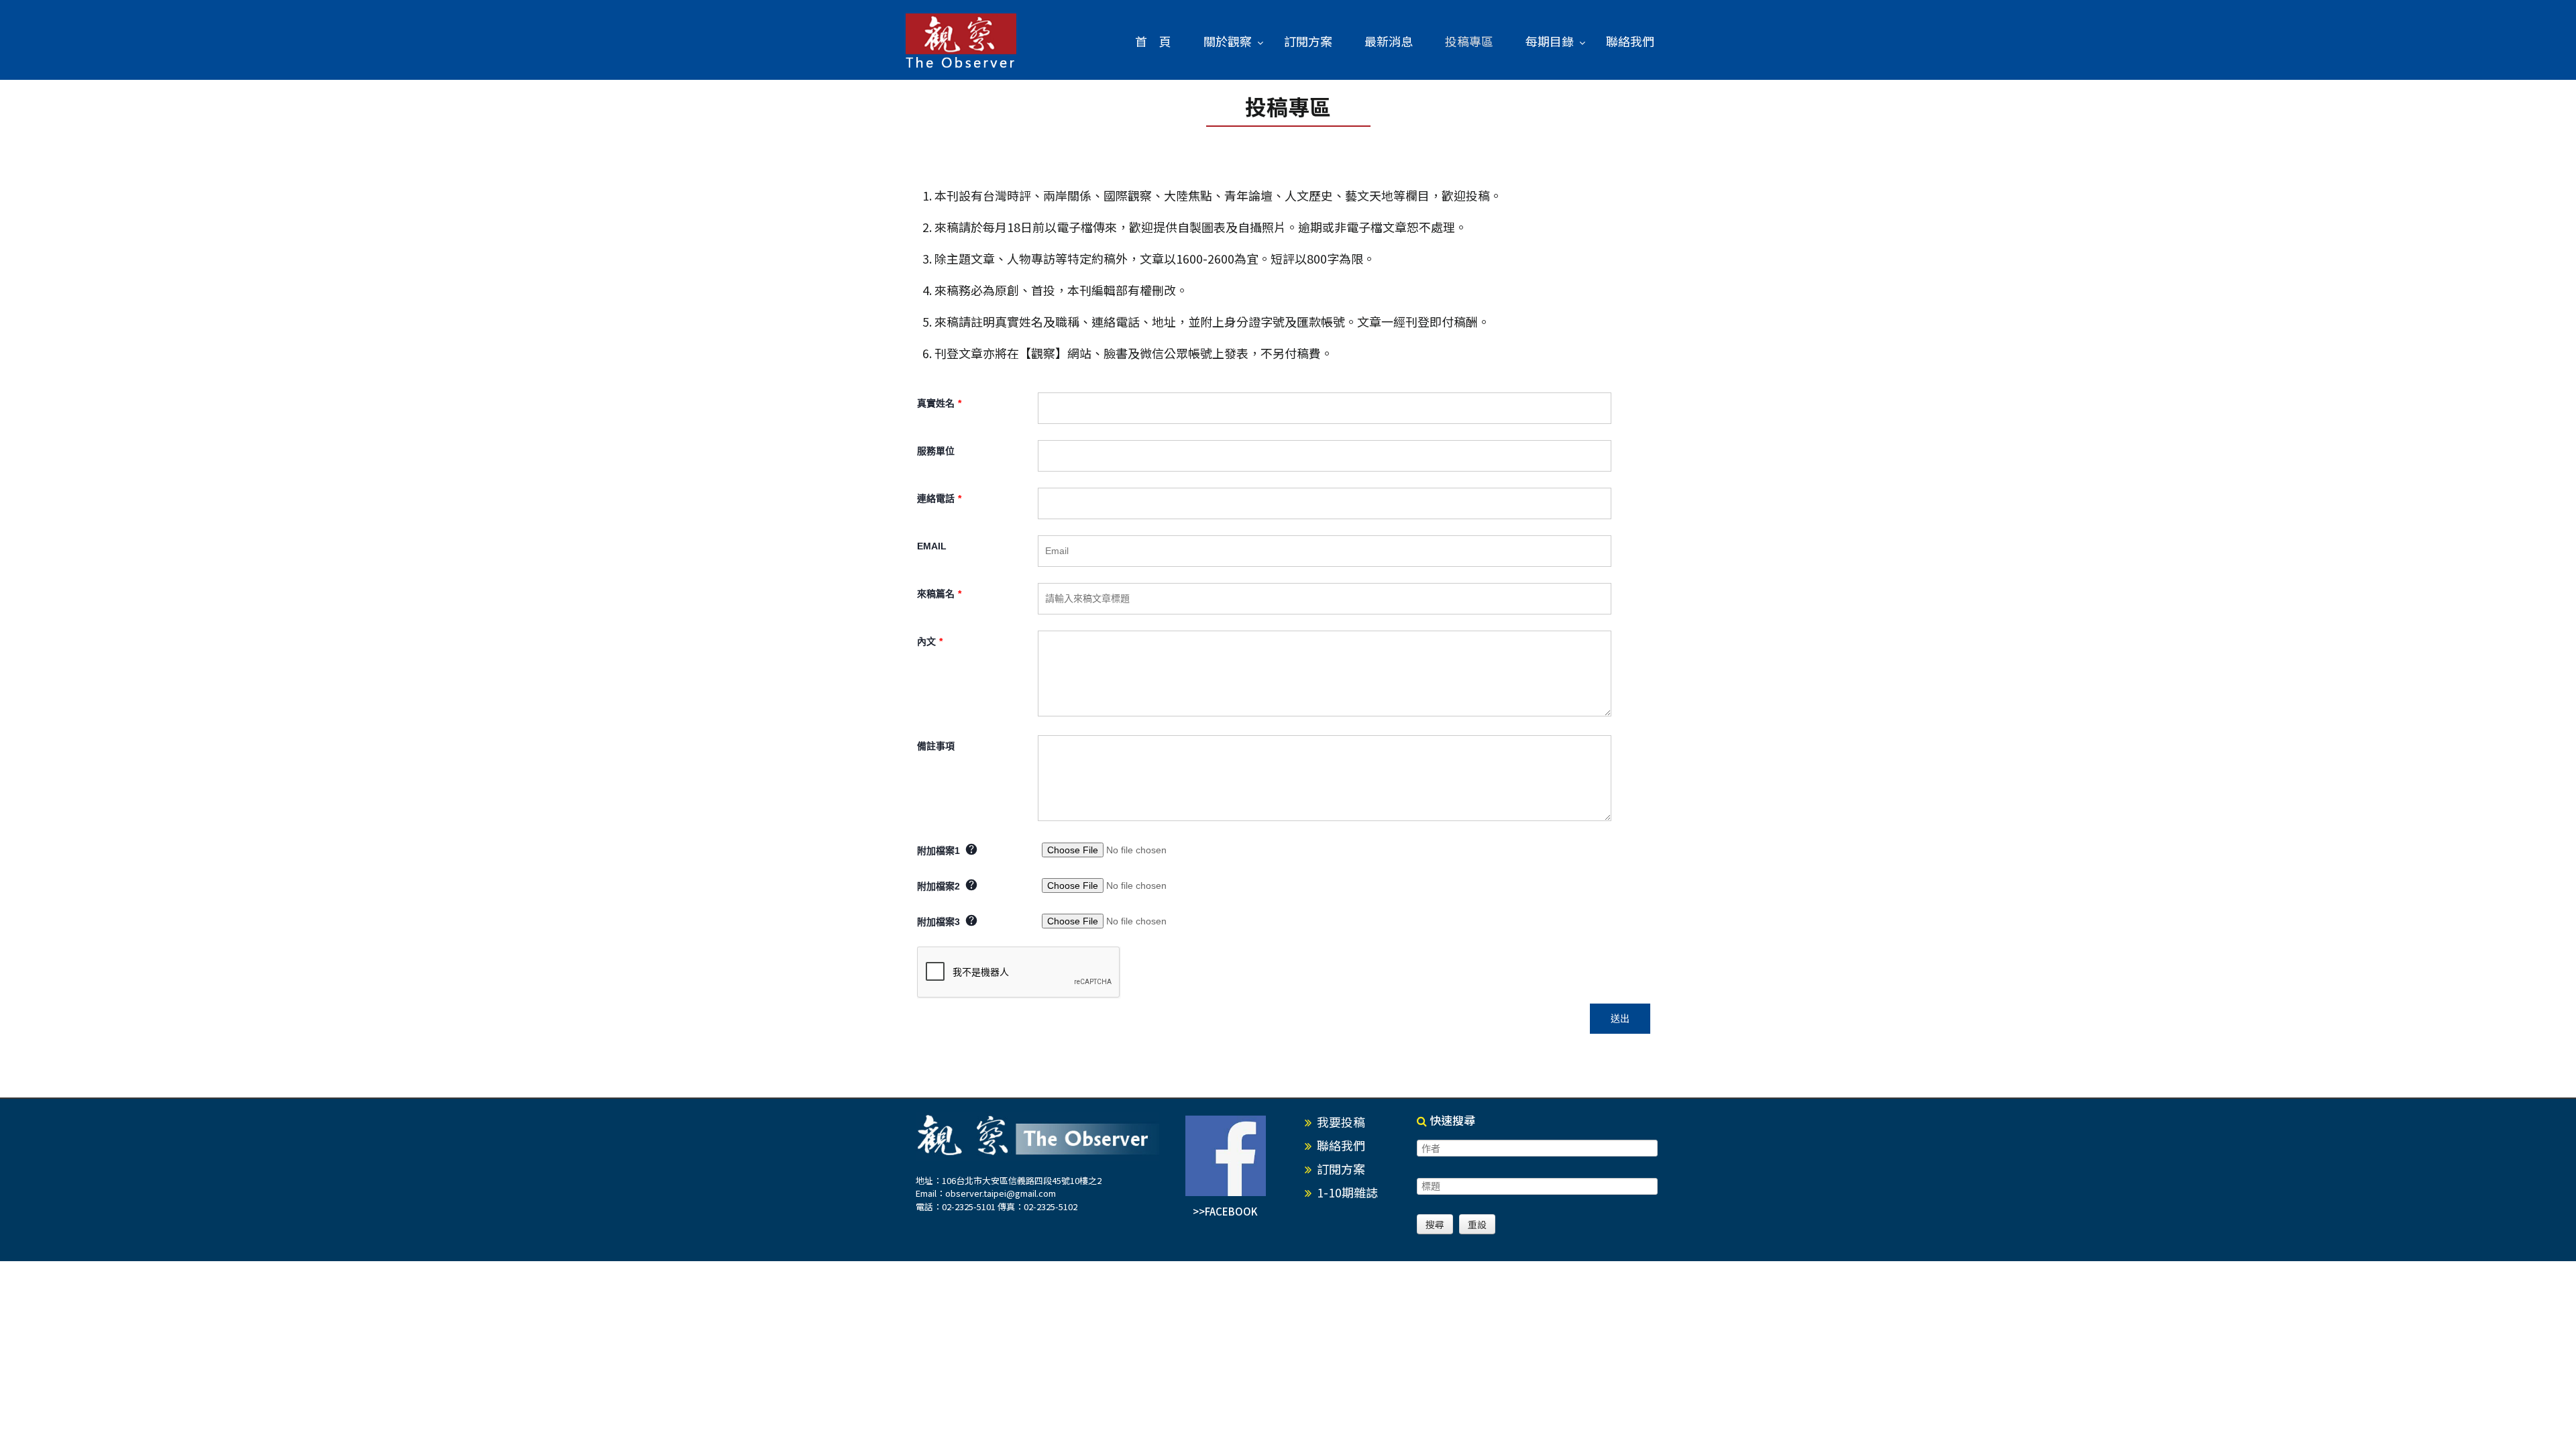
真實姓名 (939, 403)
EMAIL (932, 546)
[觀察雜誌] (961, 42)
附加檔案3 (940, 922)
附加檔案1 (940, 851)
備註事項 (936, 746)
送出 (1620, 1018)
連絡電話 (939, 498)
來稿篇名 (939, 594)
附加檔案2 (940, 886)
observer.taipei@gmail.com (1001, 1193)
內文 (930, 641)
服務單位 (936, 451)
